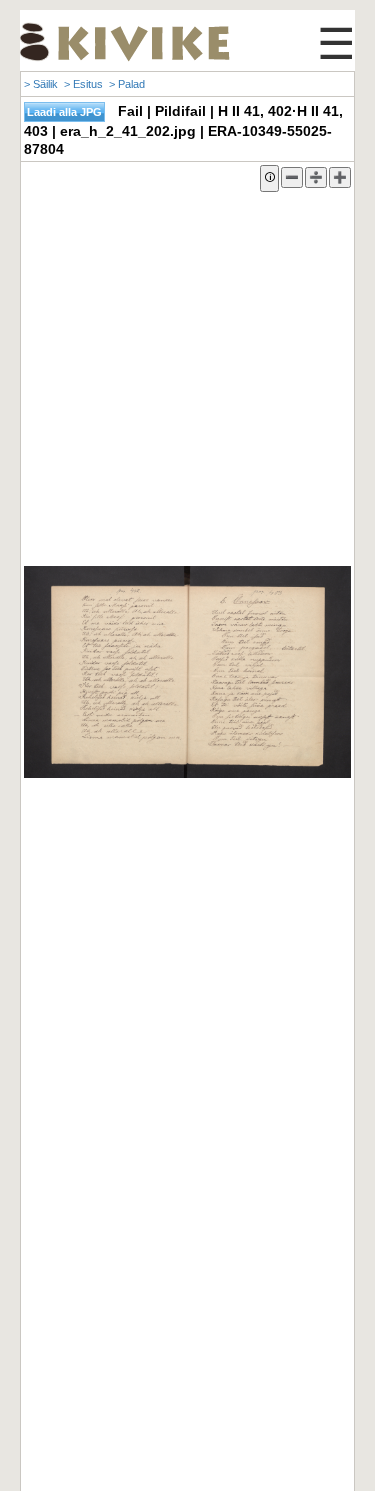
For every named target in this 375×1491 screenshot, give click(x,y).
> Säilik (41, 84)
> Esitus (83, 84)
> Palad (127, 84)
